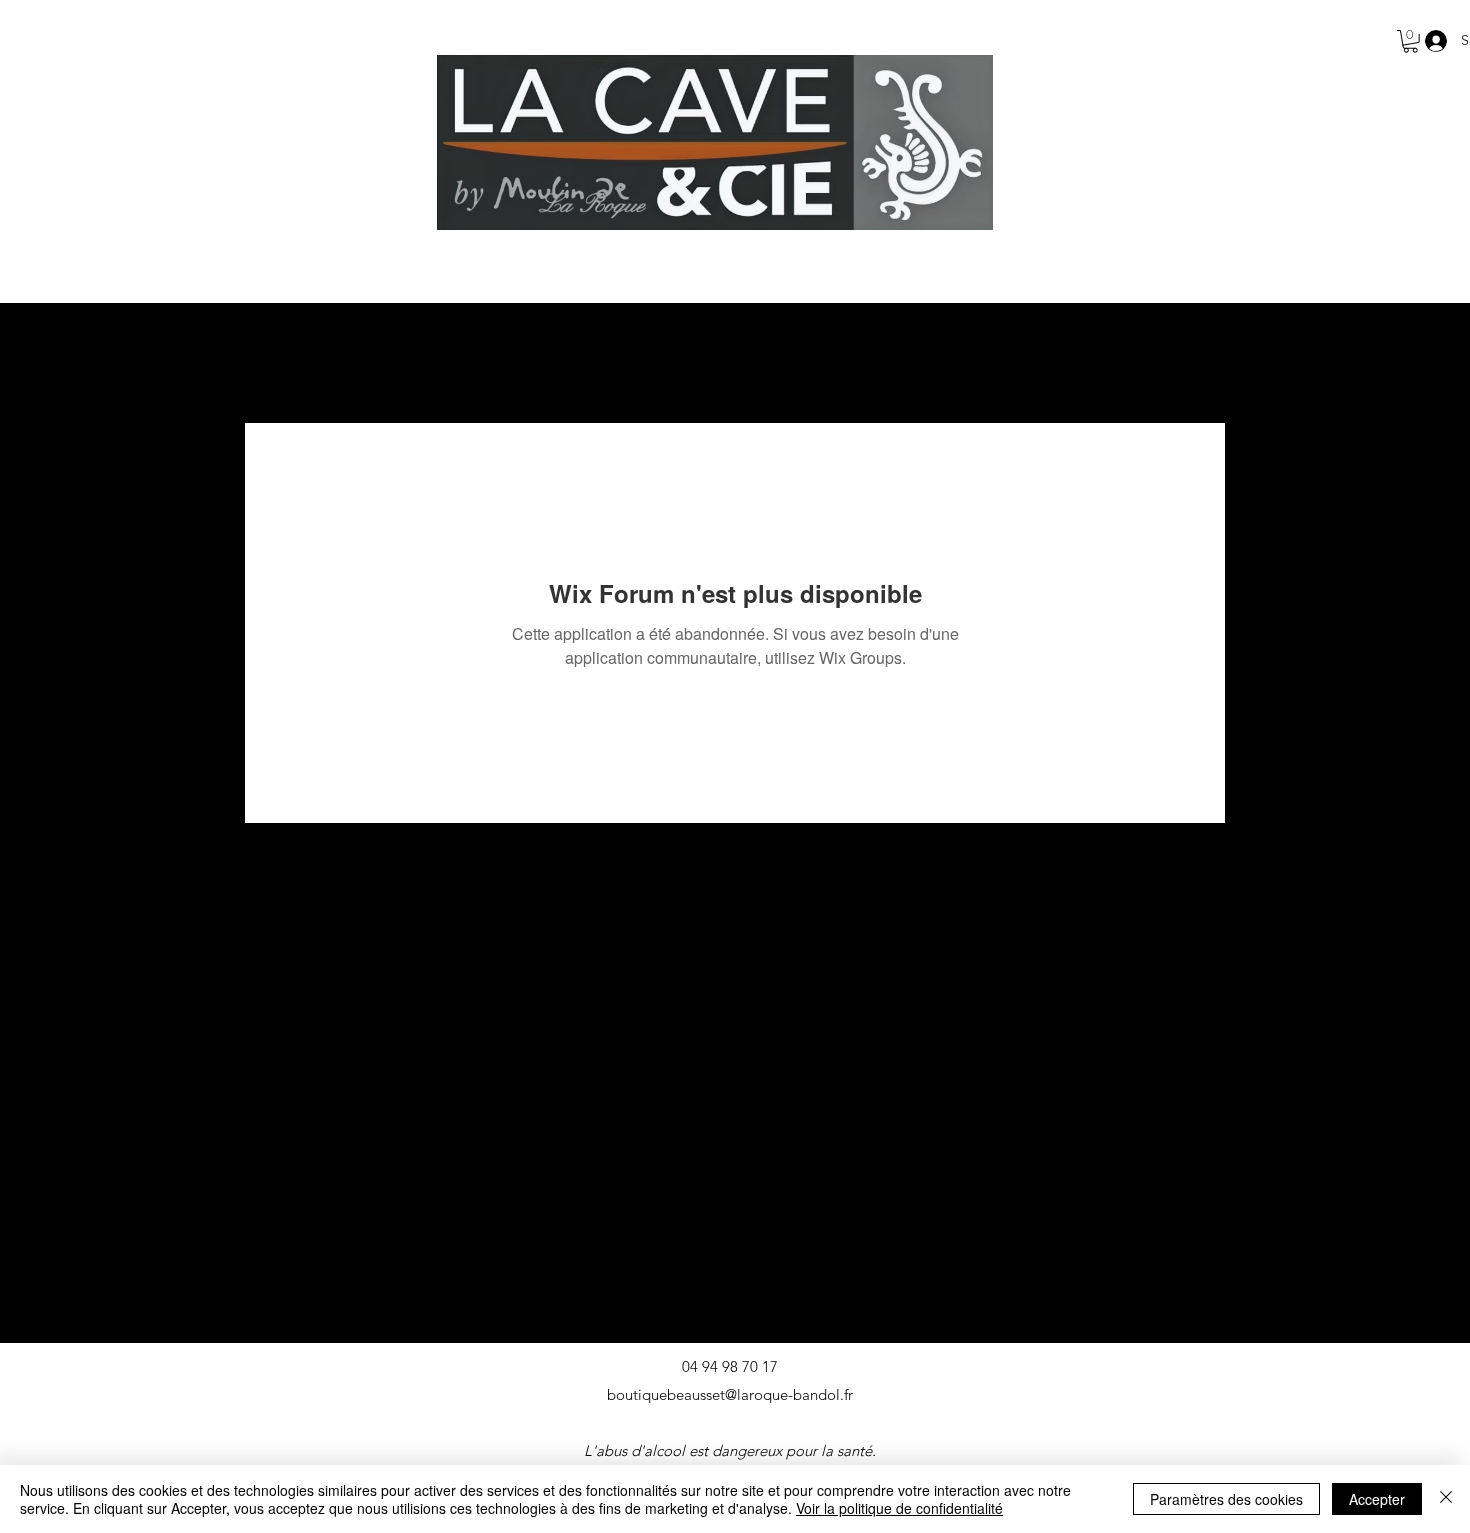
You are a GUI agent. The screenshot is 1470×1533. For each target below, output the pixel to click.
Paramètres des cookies (1226, 1499)
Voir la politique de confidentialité (899, 1508)
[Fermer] (1446, 1499)
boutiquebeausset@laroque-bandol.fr (730, 1394)
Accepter (1377, 1499)
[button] (1410, 41)
